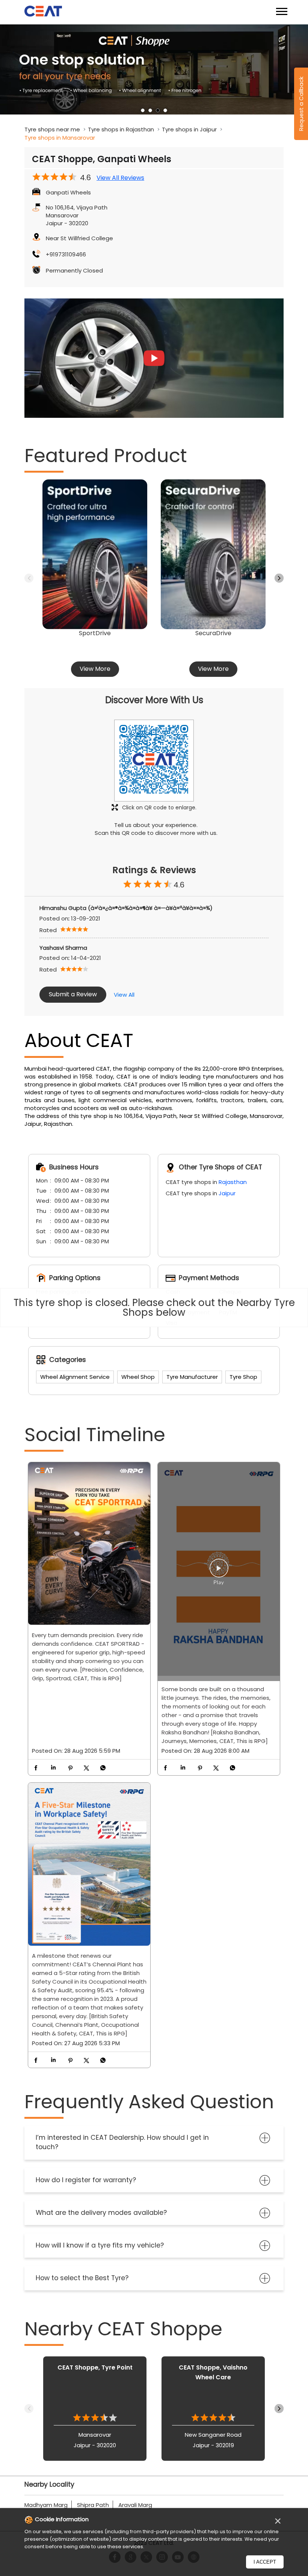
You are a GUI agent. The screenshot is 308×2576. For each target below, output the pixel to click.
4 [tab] (165, 110)
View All (124, 995)
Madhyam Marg (46, 2505)
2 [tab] (150, 110)
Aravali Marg (135, 2505)
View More (95, 669)
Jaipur (227, 1193)
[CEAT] (43, 12)
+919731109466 (66, 254)
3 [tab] (158, 110)
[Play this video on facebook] (219, 1572)
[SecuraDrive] (213, 554)
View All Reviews (120, 178)
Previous (29, 578)
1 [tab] (143, 110)
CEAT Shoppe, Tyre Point (95, 2367)
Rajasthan (233, 1182)
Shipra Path (93, 2505)
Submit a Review (73, 994)
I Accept (265, 2562)
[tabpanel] (154, 69)
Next (279, 578)
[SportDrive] (95, 554)
